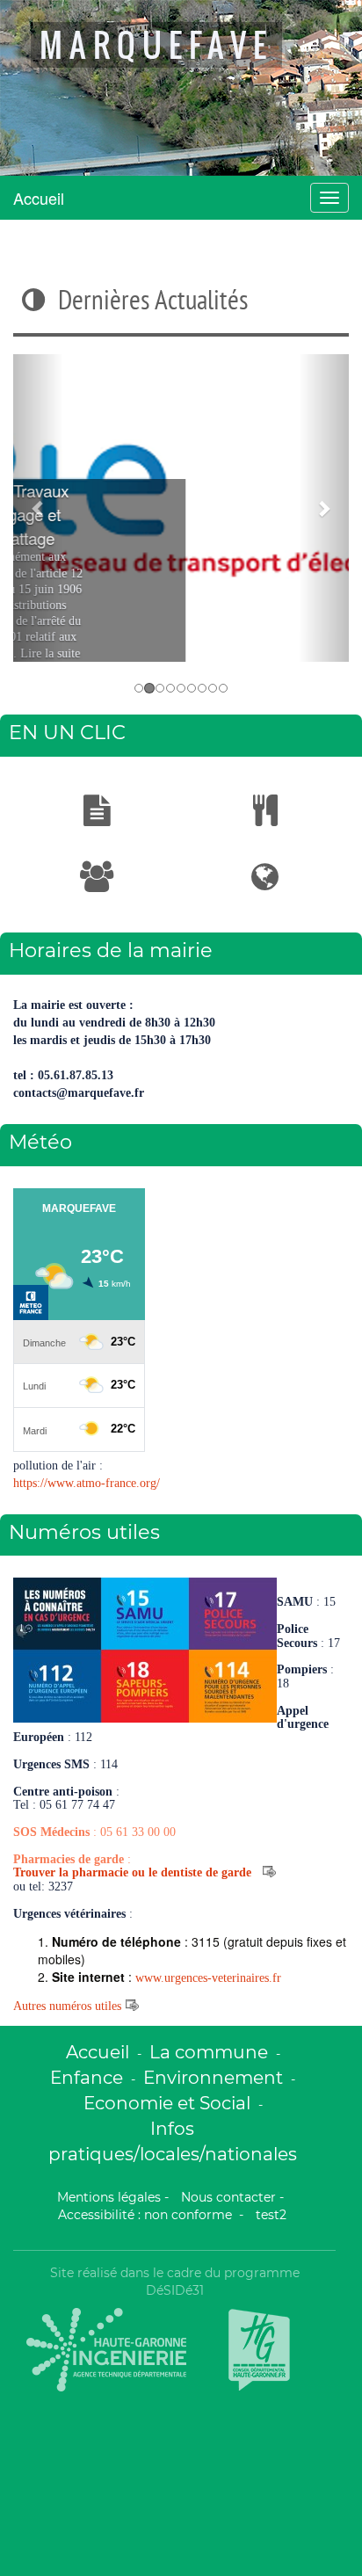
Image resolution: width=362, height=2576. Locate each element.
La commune (209, 2052)
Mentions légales (109, 2197)
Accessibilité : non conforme (147, 2215)
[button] (38, 508)
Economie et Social (167, 2103)
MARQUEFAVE (156, 45)
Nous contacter (228, 2197)
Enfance (87, 2077)
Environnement (213, 2077)
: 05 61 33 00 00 (94, 1832)
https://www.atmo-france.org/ (87, 1483)
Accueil (39, 198)
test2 (271, 2215)
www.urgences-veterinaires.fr (208, 1978)
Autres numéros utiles (67, 2006)
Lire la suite (181, 653)
